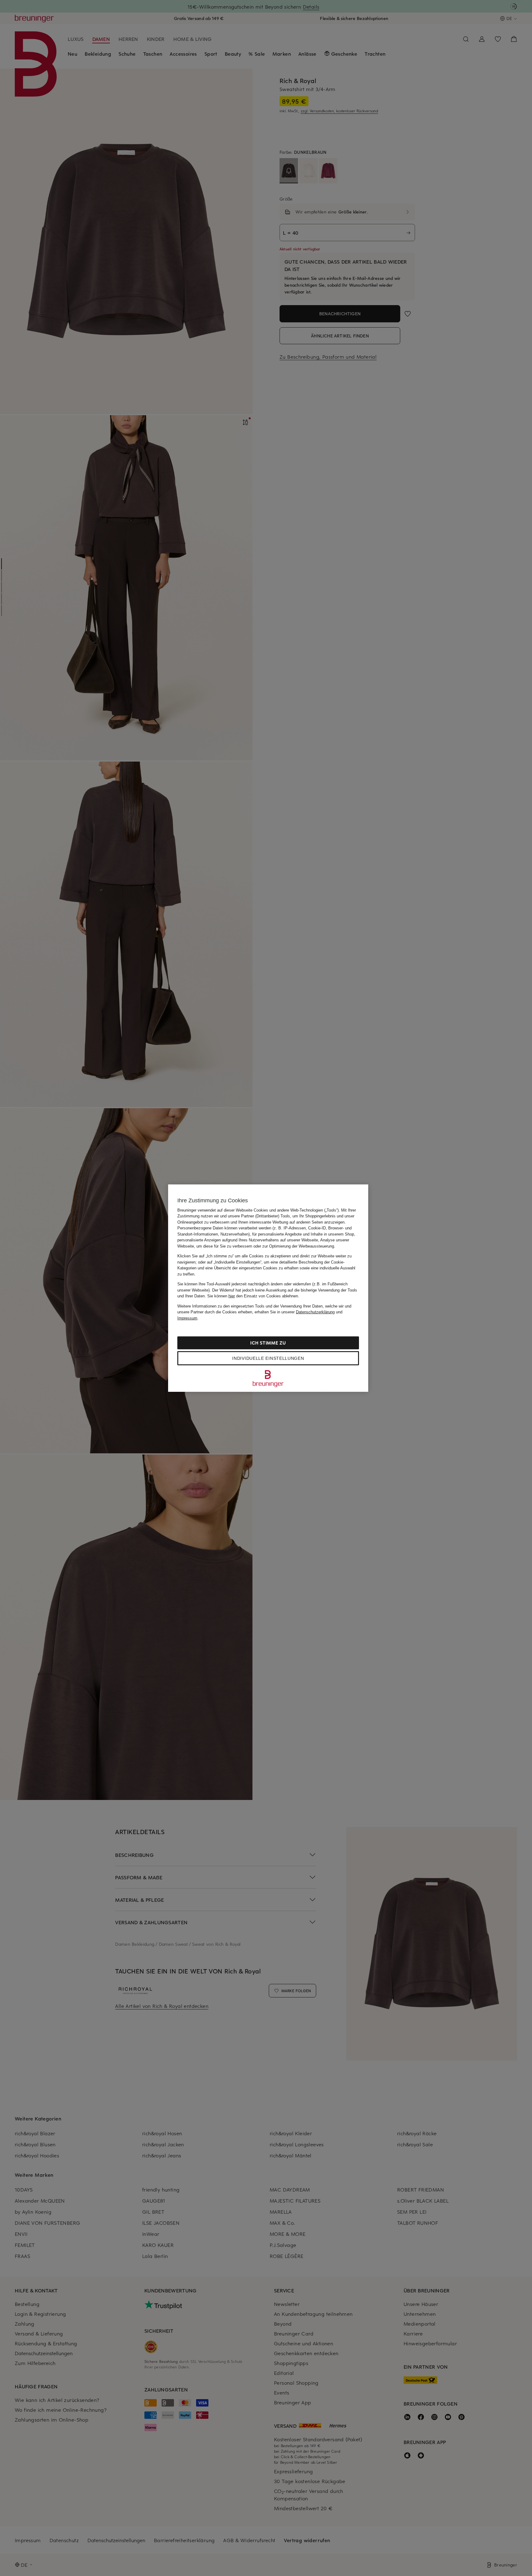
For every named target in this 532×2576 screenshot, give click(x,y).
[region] (268, 1288)
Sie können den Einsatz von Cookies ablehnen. (253, 1296)
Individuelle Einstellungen (268, 1358)
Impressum (187, 1318)
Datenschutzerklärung (315, 1312)
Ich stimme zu (268, 1343)
